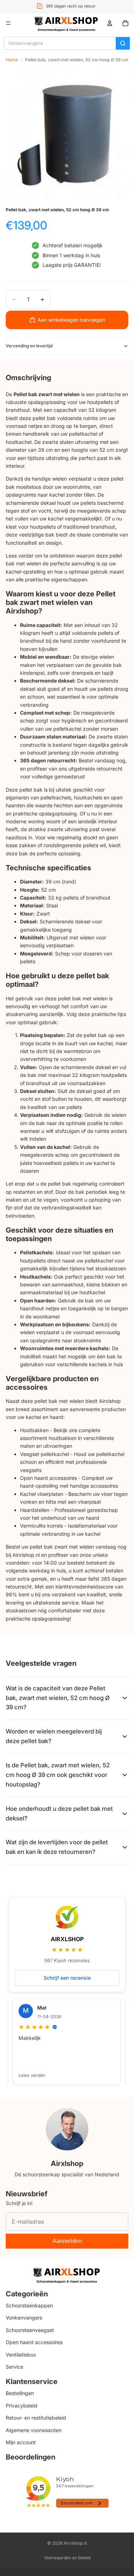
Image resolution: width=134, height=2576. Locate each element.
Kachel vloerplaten (42, 1494)
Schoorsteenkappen (29, 2305)
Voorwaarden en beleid (67, 2558)
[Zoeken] (123, 43)
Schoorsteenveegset (30, 2330)
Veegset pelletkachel (44, 1454)
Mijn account (21, 2442)
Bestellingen (20, 2393)
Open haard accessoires (48, 1478)
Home (12, 60)
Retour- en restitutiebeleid (36, 2418)
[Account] (110, 23)
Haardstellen (35, 1510)
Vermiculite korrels (41, 1526)
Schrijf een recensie (67, 1978)
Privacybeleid (22, 2406)
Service (14, 2367)
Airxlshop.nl (75, 2543)
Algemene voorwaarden (34, 2430)
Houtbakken (34, 1430)
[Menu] (8, 23)
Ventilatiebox (21, 2355)
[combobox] (60, 43)
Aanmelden (67, 2241)
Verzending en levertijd (29, 346)
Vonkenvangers (24, 2318)
